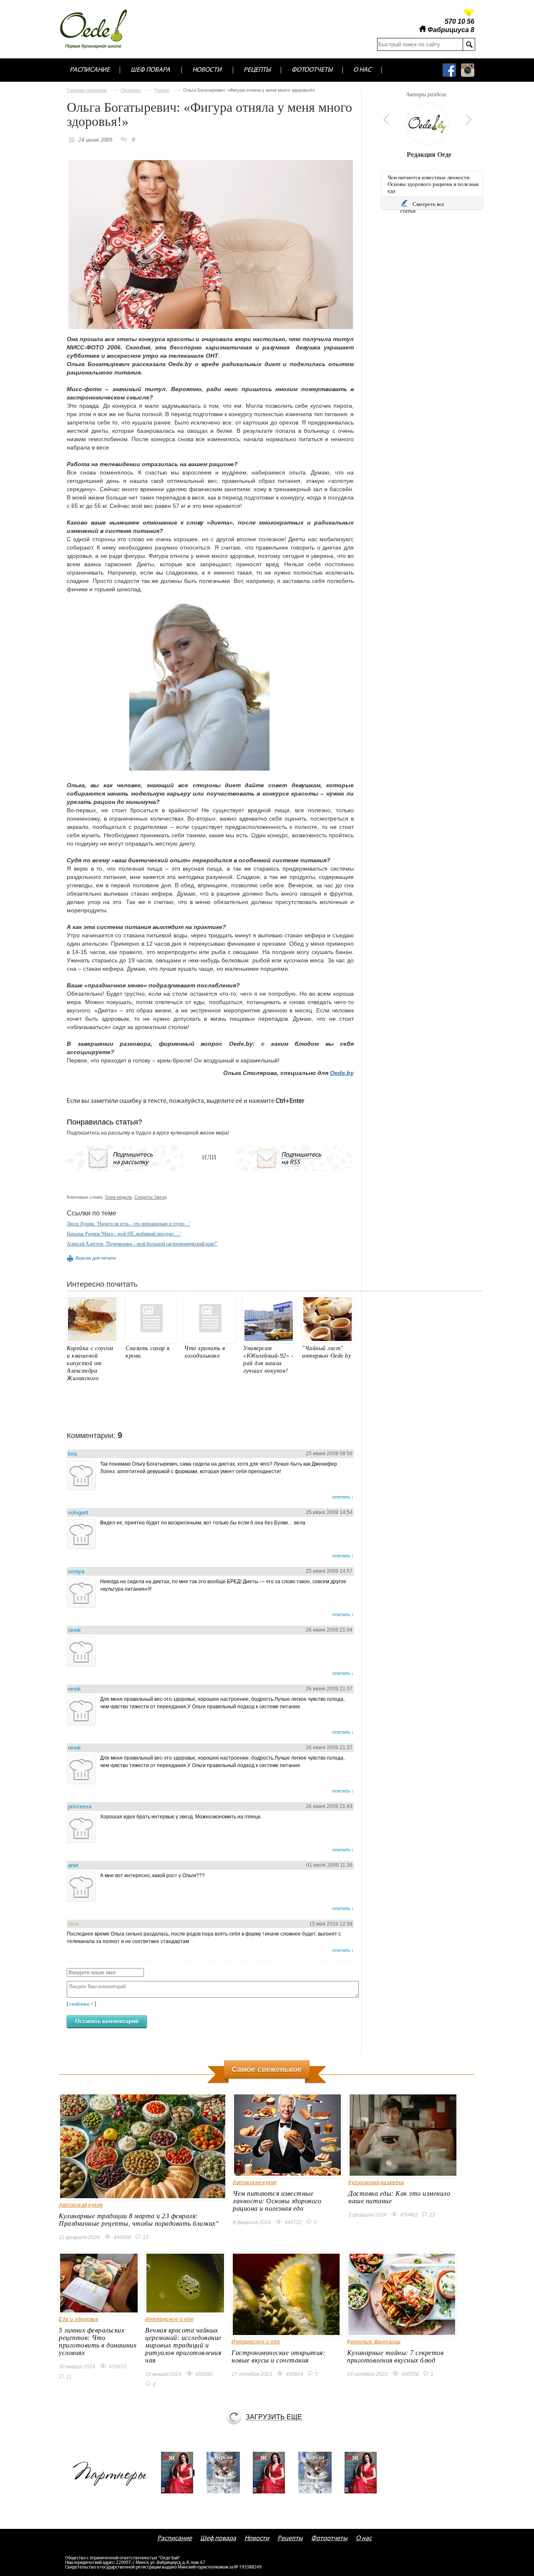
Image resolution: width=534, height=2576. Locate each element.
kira (72, 1454)
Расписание (90, 70)
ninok (74, 1630)
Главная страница (87, 90)
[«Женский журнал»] (180, 2473)
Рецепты (257, 70)
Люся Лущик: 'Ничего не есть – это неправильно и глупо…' (128, 1224)
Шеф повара (150, 70)
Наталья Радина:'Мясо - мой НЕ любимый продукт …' (124, 1234)
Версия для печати (96, 1258)
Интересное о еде (169, 2319)
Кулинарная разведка (376, 2182)
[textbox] (420, 44)
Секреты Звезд (150, 1197)
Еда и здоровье (79, 2319)
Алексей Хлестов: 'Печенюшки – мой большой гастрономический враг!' (142, 1244)
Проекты (131, 90)
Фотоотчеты (312, 70)
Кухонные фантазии (374, 2342)
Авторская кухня (81, 2205)
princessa (80, 1806)
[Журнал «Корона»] (226, 2473)
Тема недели (118, 1197)
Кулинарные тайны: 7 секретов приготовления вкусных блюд (395, 2356)
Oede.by (342, 1073)
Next (469, 119)
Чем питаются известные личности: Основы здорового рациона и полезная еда (433, 184)
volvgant (78, 1513)
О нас (362, 70)
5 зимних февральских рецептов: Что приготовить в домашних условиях (98, 2341)
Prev (385, 119)
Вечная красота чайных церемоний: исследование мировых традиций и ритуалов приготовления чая (183, 2345)
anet (73, 1865)
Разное (162, 90)
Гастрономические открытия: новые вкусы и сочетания (278, 2356)
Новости (207, 70)
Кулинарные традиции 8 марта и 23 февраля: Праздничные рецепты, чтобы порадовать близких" (139, 2220)
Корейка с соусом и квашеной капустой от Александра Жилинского (90, 1363)
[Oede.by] (99, 29)
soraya (76, 1571)
